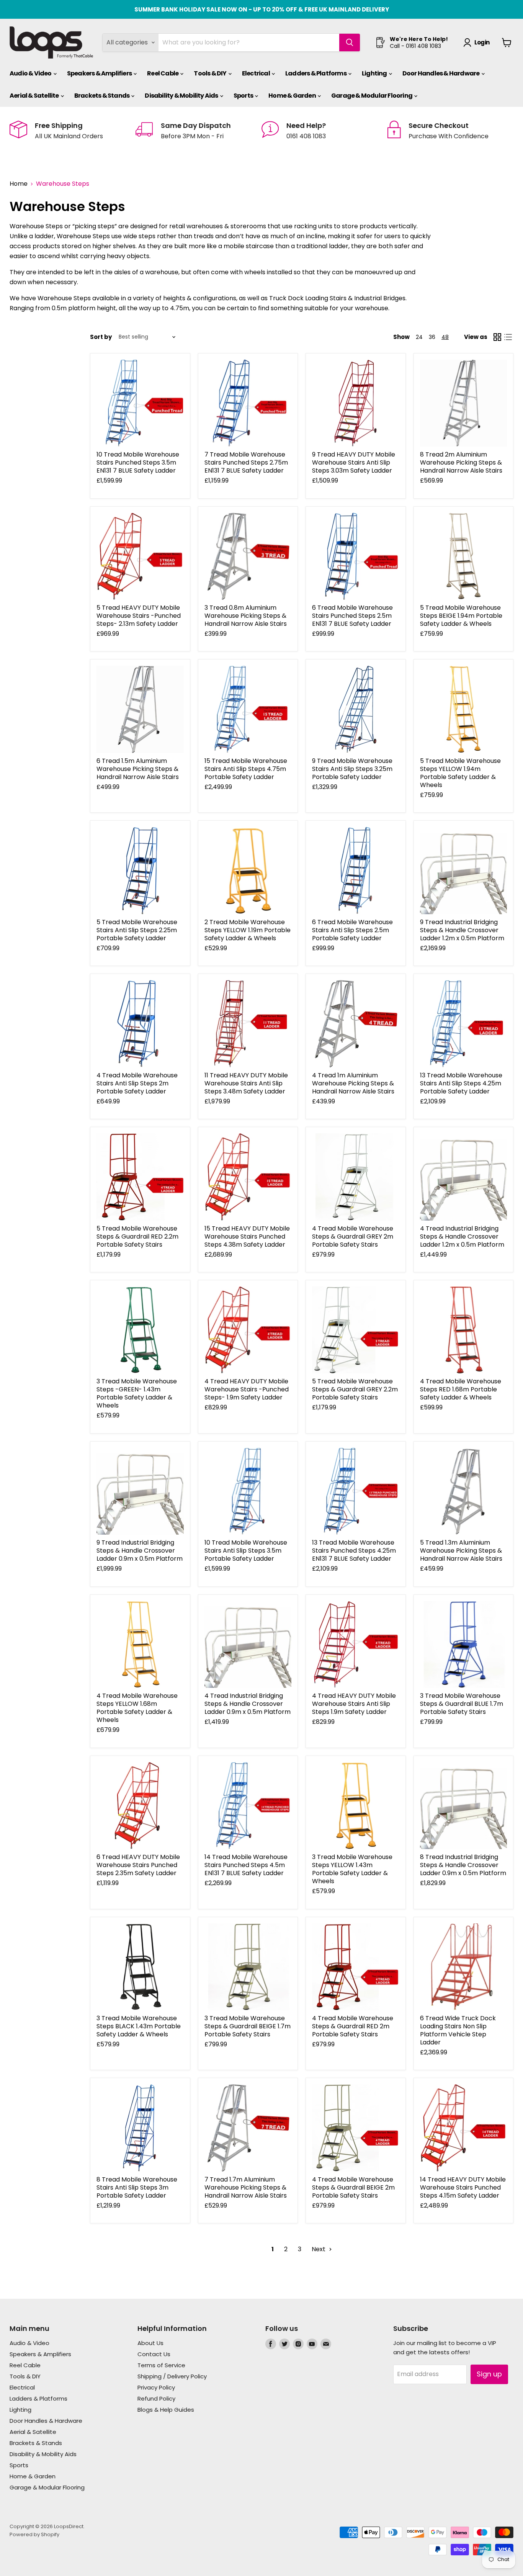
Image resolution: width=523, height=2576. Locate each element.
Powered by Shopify (34, 2534)
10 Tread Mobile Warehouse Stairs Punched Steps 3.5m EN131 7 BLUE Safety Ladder (138, 462)
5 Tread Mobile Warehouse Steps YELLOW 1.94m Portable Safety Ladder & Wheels (460, 773)
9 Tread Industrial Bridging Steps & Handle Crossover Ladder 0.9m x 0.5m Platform (140, 1551)
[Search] (350, 43)
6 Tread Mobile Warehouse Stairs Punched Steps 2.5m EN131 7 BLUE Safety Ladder (352, 616)
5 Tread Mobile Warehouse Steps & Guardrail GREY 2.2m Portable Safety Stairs (355, 1389)
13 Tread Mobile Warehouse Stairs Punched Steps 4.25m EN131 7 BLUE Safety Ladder (354, 1551)
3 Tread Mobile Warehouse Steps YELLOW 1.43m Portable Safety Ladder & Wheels (352, 1869)
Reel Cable (163, 73)
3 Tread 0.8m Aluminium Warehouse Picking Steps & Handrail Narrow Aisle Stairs (246, 616)
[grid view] (497, 337)
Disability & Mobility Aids (182, 96)
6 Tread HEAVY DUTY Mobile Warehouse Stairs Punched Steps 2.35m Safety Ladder (138, 1865)
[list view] (508, 337)
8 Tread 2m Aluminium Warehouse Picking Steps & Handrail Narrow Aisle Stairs (461, 462)
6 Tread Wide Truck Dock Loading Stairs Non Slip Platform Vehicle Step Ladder (458, 2030)
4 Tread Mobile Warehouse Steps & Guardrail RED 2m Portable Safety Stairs (353, 2026)
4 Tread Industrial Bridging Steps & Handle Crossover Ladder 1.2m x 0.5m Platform (462, 1236)
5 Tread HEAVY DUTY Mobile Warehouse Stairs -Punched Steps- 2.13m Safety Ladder (139, 616)
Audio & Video (31, 73)
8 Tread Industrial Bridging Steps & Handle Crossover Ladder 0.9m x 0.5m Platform (463, 1865)
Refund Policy (156, 2398)
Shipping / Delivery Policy (172, 2376)
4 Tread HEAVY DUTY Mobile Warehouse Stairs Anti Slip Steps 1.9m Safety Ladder (354, 1704)
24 (419, 337)
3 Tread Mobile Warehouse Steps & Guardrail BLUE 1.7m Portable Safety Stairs (462, 1704)
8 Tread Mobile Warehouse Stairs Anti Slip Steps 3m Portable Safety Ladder (137, 2187)
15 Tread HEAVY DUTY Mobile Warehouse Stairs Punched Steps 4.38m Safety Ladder (247, 1236)
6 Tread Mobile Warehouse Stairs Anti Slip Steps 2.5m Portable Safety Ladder (352, 930)
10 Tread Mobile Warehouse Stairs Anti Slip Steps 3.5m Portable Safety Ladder (246, 1551)
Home (19, 184)
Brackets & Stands (102, 96)
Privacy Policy (156, 2387)
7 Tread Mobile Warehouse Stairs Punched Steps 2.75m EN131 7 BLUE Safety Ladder (246, 462)
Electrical (256, 73)
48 (445, 337)
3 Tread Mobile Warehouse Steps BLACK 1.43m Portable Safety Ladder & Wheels (139, 2026)
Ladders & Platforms (316, 73)
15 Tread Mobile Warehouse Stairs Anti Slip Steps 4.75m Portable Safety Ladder (246, 769)
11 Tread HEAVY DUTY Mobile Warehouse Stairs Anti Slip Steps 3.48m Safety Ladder (246, 1083)
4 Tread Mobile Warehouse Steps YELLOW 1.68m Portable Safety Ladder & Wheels (137, 1708)
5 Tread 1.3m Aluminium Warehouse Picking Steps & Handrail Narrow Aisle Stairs (461, 1551)
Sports (244, 96)
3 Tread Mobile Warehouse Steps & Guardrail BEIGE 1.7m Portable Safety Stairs (248, 2026)
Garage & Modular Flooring (372, 96)
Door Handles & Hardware (441, 73)
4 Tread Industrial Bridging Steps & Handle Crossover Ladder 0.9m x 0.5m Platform (248, 1704)
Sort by (101, 337)
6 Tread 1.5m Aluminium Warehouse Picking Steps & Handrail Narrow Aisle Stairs (138, 769)
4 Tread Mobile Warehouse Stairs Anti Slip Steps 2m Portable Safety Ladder (137, 1083)
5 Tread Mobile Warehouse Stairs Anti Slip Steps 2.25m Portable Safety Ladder (137, 930)
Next (319, 2249)
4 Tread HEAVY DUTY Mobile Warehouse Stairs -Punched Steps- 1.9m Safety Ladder (247, 1389)
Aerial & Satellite (35, 96)
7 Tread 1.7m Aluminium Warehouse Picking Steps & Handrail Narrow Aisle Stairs (246, 2187)
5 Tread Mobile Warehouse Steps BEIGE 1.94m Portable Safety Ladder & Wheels (461, 616)
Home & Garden (293, 96)
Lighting (375, 73)
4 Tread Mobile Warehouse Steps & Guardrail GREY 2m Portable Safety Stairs (353, 1236)
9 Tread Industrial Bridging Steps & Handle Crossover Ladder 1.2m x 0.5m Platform (462, 930)
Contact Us (154, 2354)
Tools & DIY (210, 73)
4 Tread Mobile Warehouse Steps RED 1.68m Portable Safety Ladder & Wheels (461, 1389)
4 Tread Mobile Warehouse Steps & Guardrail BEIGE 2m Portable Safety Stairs (353, 2187)
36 (432, 337)
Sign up (489, 2374)
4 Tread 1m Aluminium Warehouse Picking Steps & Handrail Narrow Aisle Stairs (353, 1083)
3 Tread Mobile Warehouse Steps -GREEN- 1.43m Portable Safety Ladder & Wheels (137, 1393)
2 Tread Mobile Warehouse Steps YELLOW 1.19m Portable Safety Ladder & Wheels (248, 930)
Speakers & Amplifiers (100, 73)
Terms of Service (161, 2365)
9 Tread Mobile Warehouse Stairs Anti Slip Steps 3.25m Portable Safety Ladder (352, 769)
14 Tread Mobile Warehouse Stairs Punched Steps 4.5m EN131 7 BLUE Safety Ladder (246, 1865)
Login (482, 42)
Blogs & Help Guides (166, 2410)
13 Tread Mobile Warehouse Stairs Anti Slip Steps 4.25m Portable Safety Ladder (461, 1083)
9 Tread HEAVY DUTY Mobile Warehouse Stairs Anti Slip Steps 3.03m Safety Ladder (354, 462)
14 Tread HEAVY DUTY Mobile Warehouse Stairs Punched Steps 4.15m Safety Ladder (463, 2187)
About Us (150, 2343)
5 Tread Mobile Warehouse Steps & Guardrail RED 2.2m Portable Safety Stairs (137, 1236)
